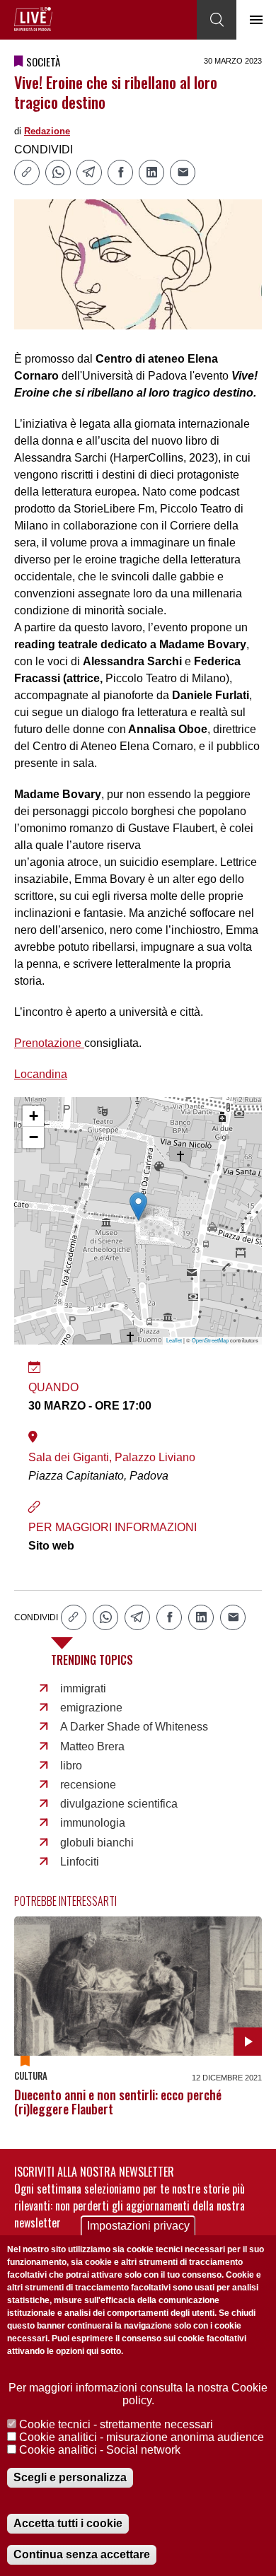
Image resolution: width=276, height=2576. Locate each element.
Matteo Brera (92, 1746)
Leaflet (174, 1340)
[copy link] (27, 172)
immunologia (93, 1823)
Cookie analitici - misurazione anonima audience (142, 2437)
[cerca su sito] (217, 20)
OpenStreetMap (210, 1340)
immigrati (83, 1688)
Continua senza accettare (82, 2554)
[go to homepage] (33, 19)
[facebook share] (120, 172)
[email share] (183, 172)
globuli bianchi (97, 1843)
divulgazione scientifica (119, 1804)
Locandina (41, 1074)
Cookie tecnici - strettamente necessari (116, 2424)
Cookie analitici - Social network (100, 2450)
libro (71, 1766)
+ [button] (34, 1116)
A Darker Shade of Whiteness (134, 1727)
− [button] (34, 1137)
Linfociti (80, 1862)
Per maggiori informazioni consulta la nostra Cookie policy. (138, 2394)
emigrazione (91, 1708)
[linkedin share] (151, 172)
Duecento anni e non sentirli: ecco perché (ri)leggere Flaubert (118, 2102)
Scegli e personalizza (70, 2477)
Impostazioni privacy (138, 2226)
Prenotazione (49, 1043)
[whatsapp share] (58, 172)
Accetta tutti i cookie (68, 2523)
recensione (88, 1785)
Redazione (47, 131)
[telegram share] (89, 172)
